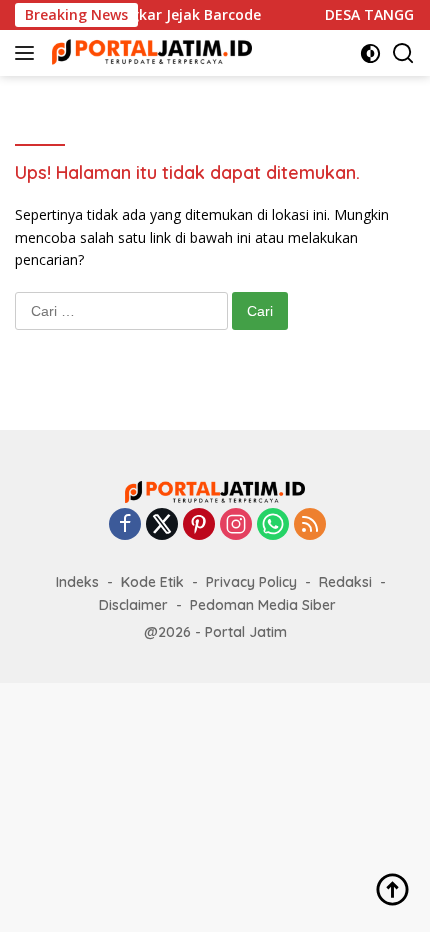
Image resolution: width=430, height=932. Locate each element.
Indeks (77, 582)
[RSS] (310, 525)
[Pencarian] (403, 53)
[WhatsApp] (273, 525)
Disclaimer (133, 605)
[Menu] (28, 53)
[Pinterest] (199, 525)
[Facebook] (125, 525)
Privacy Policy (251, 582)
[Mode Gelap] (370, 53)
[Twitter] (162, 525)
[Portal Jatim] (149, 52)
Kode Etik (152, 582)
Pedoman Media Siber (263, 605)
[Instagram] (236, 525)
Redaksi (345, 582)
